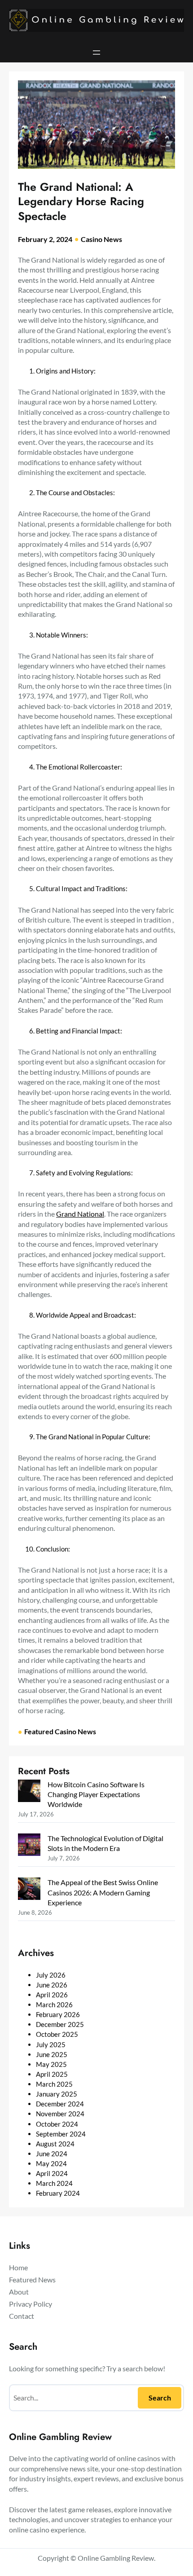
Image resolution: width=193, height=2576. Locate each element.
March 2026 (54, 2005)
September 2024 (61, 2134)
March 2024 (54, 2183)
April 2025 (52, 2074)
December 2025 (60, 2024)
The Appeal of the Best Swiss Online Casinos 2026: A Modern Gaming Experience (103, 1892)
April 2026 (52, 1995)
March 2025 (54, 2084)
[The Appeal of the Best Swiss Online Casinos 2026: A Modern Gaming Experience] (29, 1890)
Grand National (80, 1214)
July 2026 (51, 1975)
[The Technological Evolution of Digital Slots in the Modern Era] (29, 1846)
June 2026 (52, 1985)
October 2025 (57, 2034)
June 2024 (52, 2154)
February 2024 (58, 2193)
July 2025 (51, 2044)
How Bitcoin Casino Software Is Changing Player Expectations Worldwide (96, 1794)
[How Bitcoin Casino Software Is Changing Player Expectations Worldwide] (29, 1792)
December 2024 (60, 2104)
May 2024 (51, 2163)
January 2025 (57, 2094)
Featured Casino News (60, 1731)
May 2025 (51, 2064)
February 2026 (58, 2014)
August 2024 (55, 2144)
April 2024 (52, 2173)
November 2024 (60, 2114)
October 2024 (57, 2124)
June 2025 (52, 2054)
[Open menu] (96, 53)
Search (160, 2398)
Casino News (101, 239)
